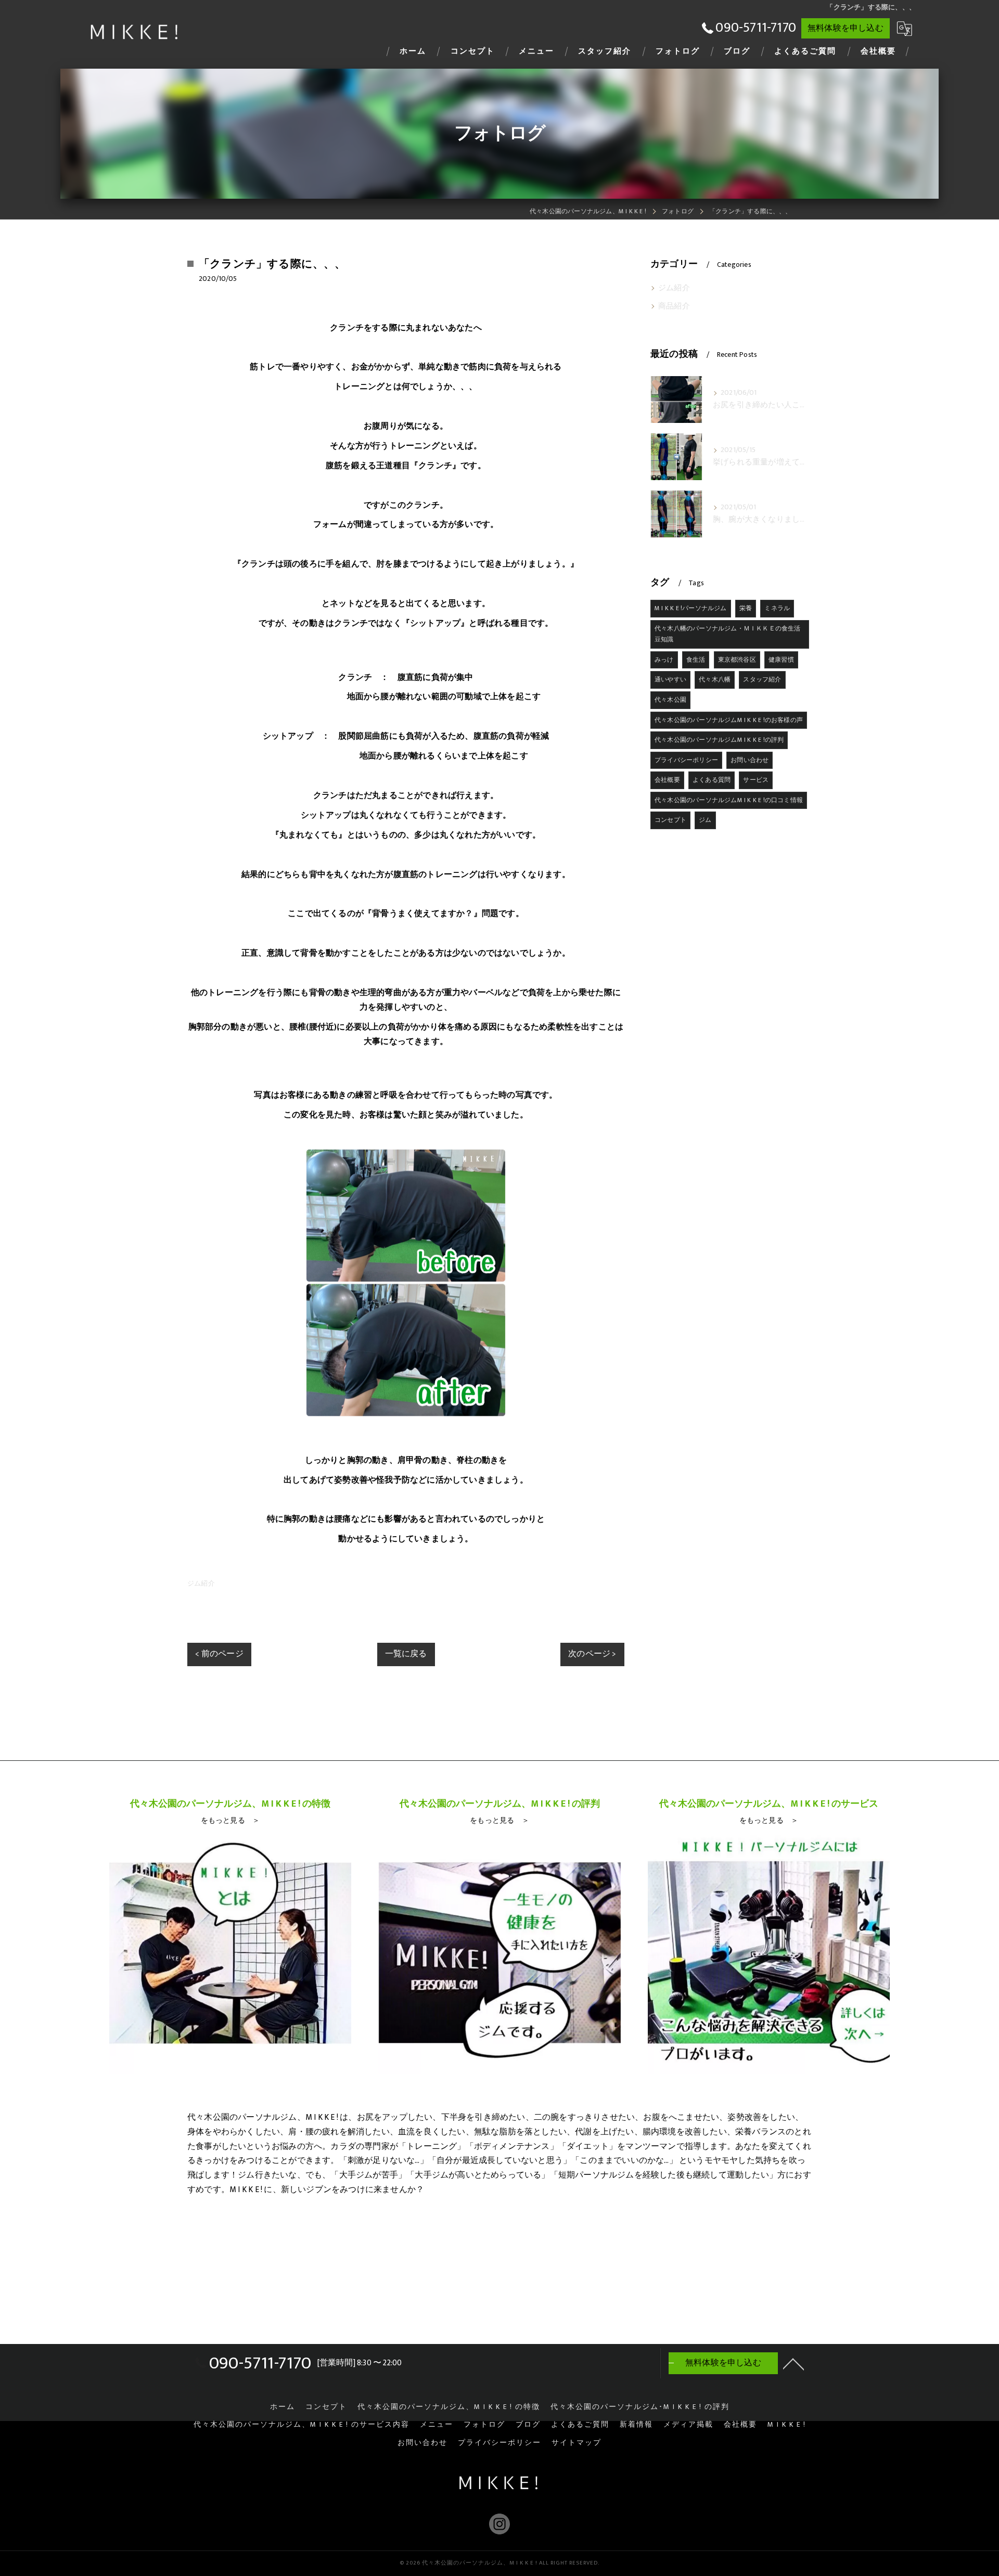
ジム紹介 (201, 1583)
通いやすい (670, 679)
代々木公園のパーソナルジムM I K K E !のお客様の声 (729, 720)
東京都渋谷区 (737, 660)
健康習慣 (781, 660)
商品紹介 (674, 306)
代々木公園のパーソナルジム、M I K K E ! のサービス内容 (302, 2425)
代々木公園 (670, 700)
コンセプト (670, 820)
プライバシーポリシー (686, 760)
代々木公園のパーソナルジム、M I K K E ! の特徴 (449, 2407)
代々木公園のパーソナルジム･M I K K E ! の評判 (640, 2407)
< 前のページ (219, 1654)
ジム (705, 820)
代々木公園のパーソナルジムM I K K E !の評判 (719, 740)
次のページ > (592, 1654)
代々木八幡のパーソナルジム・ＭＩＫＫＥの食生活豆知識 (728, 634)
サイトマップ (577, 2443)
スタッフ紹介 (762, 679)
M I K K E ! (787, 2425)
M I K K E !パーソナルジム (691, 608)
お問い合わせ (750, 760)
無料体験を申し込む (846, 28)
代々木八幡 (715, 679)
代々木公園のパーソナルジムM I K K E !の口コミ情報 (729, 800)
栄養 (746, 608)
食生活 (696, 660)
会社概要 (667, 780)
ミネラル (777, 608)
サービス (756, 780)
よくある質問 (712, 780)
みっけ (664, 660)
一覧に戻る (406, 1654)
